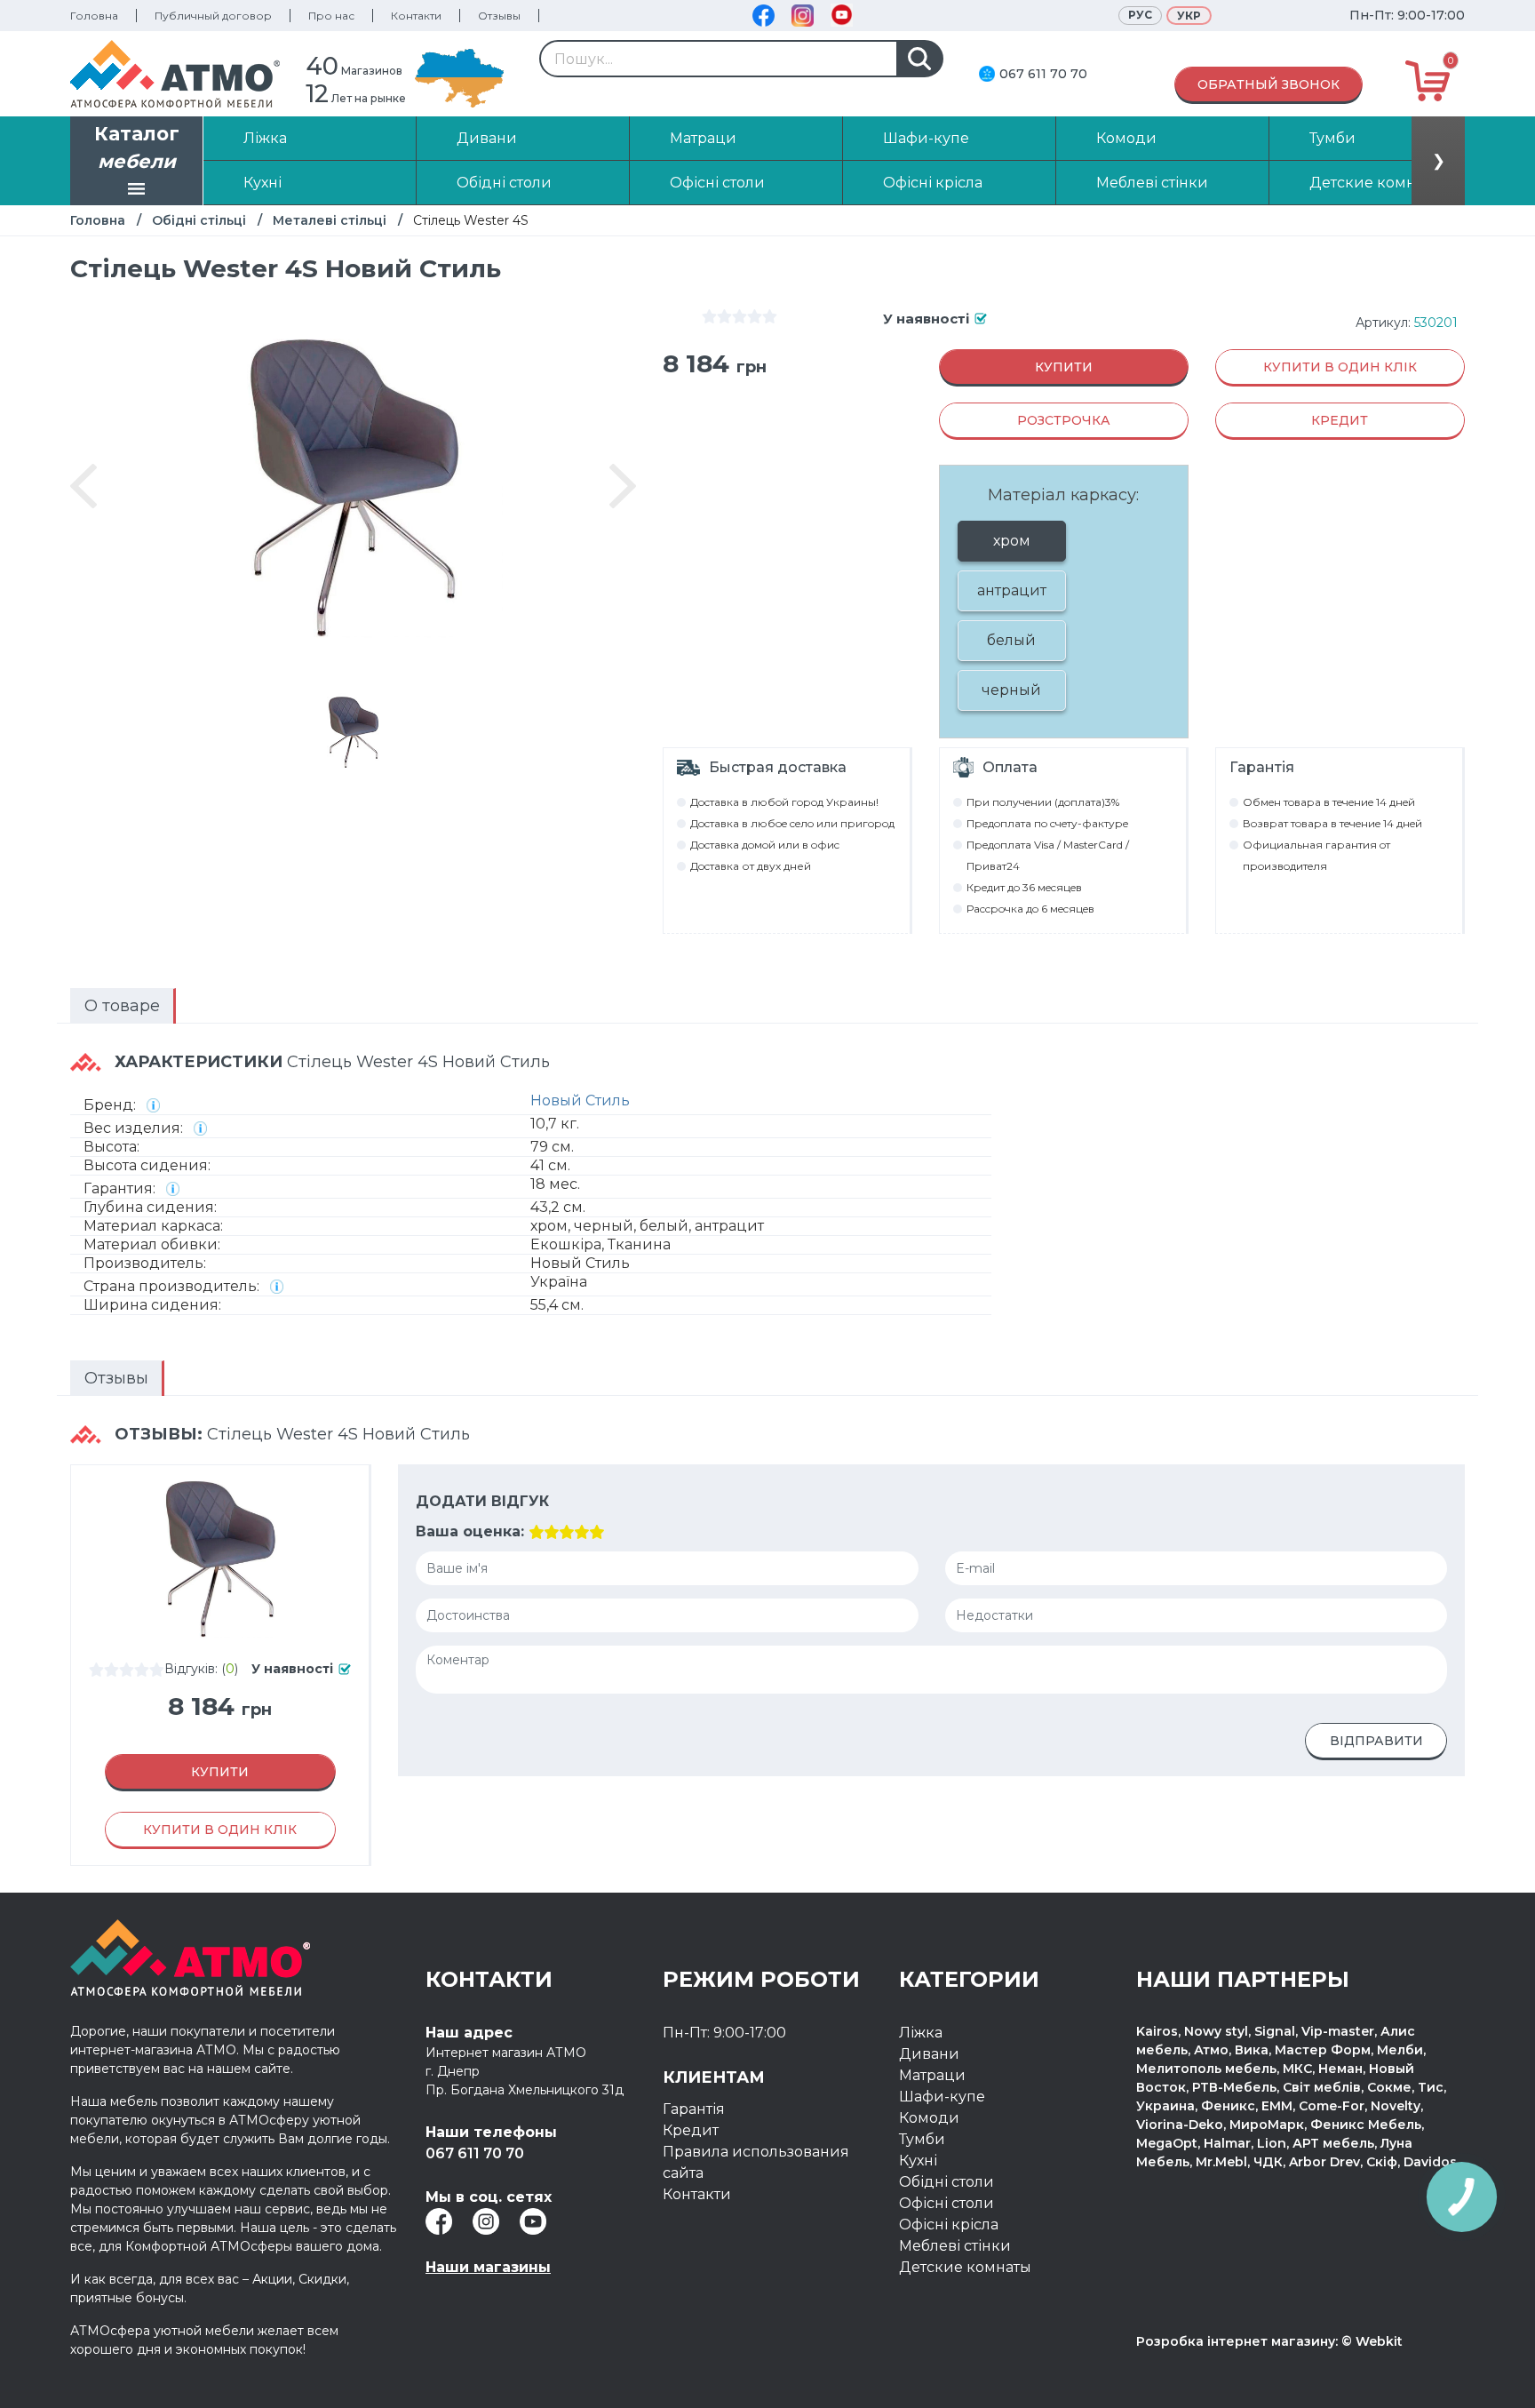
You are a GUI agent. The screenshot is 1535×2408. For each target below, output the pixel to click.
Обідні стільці (199, 220)
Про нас (331, 16)
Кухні (918, 2161)
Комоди (929, 2118)
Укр (1189, 16)
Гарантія (694, 2109)
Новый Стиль (580, 1100)
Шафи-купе (942, 2097)
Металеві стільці (330, 220)
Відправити (1376, 1741)
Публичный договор (213, 16)
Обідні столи (946, 2182)
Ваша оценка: (470, 1531)
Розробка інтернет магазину (1236, 2341)
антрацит (1012, 590)
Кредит (691, 2130)
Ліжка (921, 2033)
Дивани (929, 2054)
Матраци (932, 2075)
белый (1011, 640)
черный (1011, 690)
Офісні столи (946, 2203)
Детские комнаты (965, 2267)
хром (1012, 541)
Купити (1064, 367)
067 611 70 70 (1043, 74)
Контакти (416, 16)
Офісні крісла (949, 2225)
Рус (1140, 15)
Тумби (922, 2139)
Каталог (137, 148)
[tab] (123, 1006)
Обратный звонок (1269, 84)
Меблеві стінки (955, 2246)
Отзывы (499, 16)
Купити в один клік (1340, 367)
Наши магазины (488, 2267)
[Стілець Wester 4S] (354, 732)
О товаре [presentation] (122, 1006)
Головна (94, 16)
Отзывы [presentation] (116, 1378)
